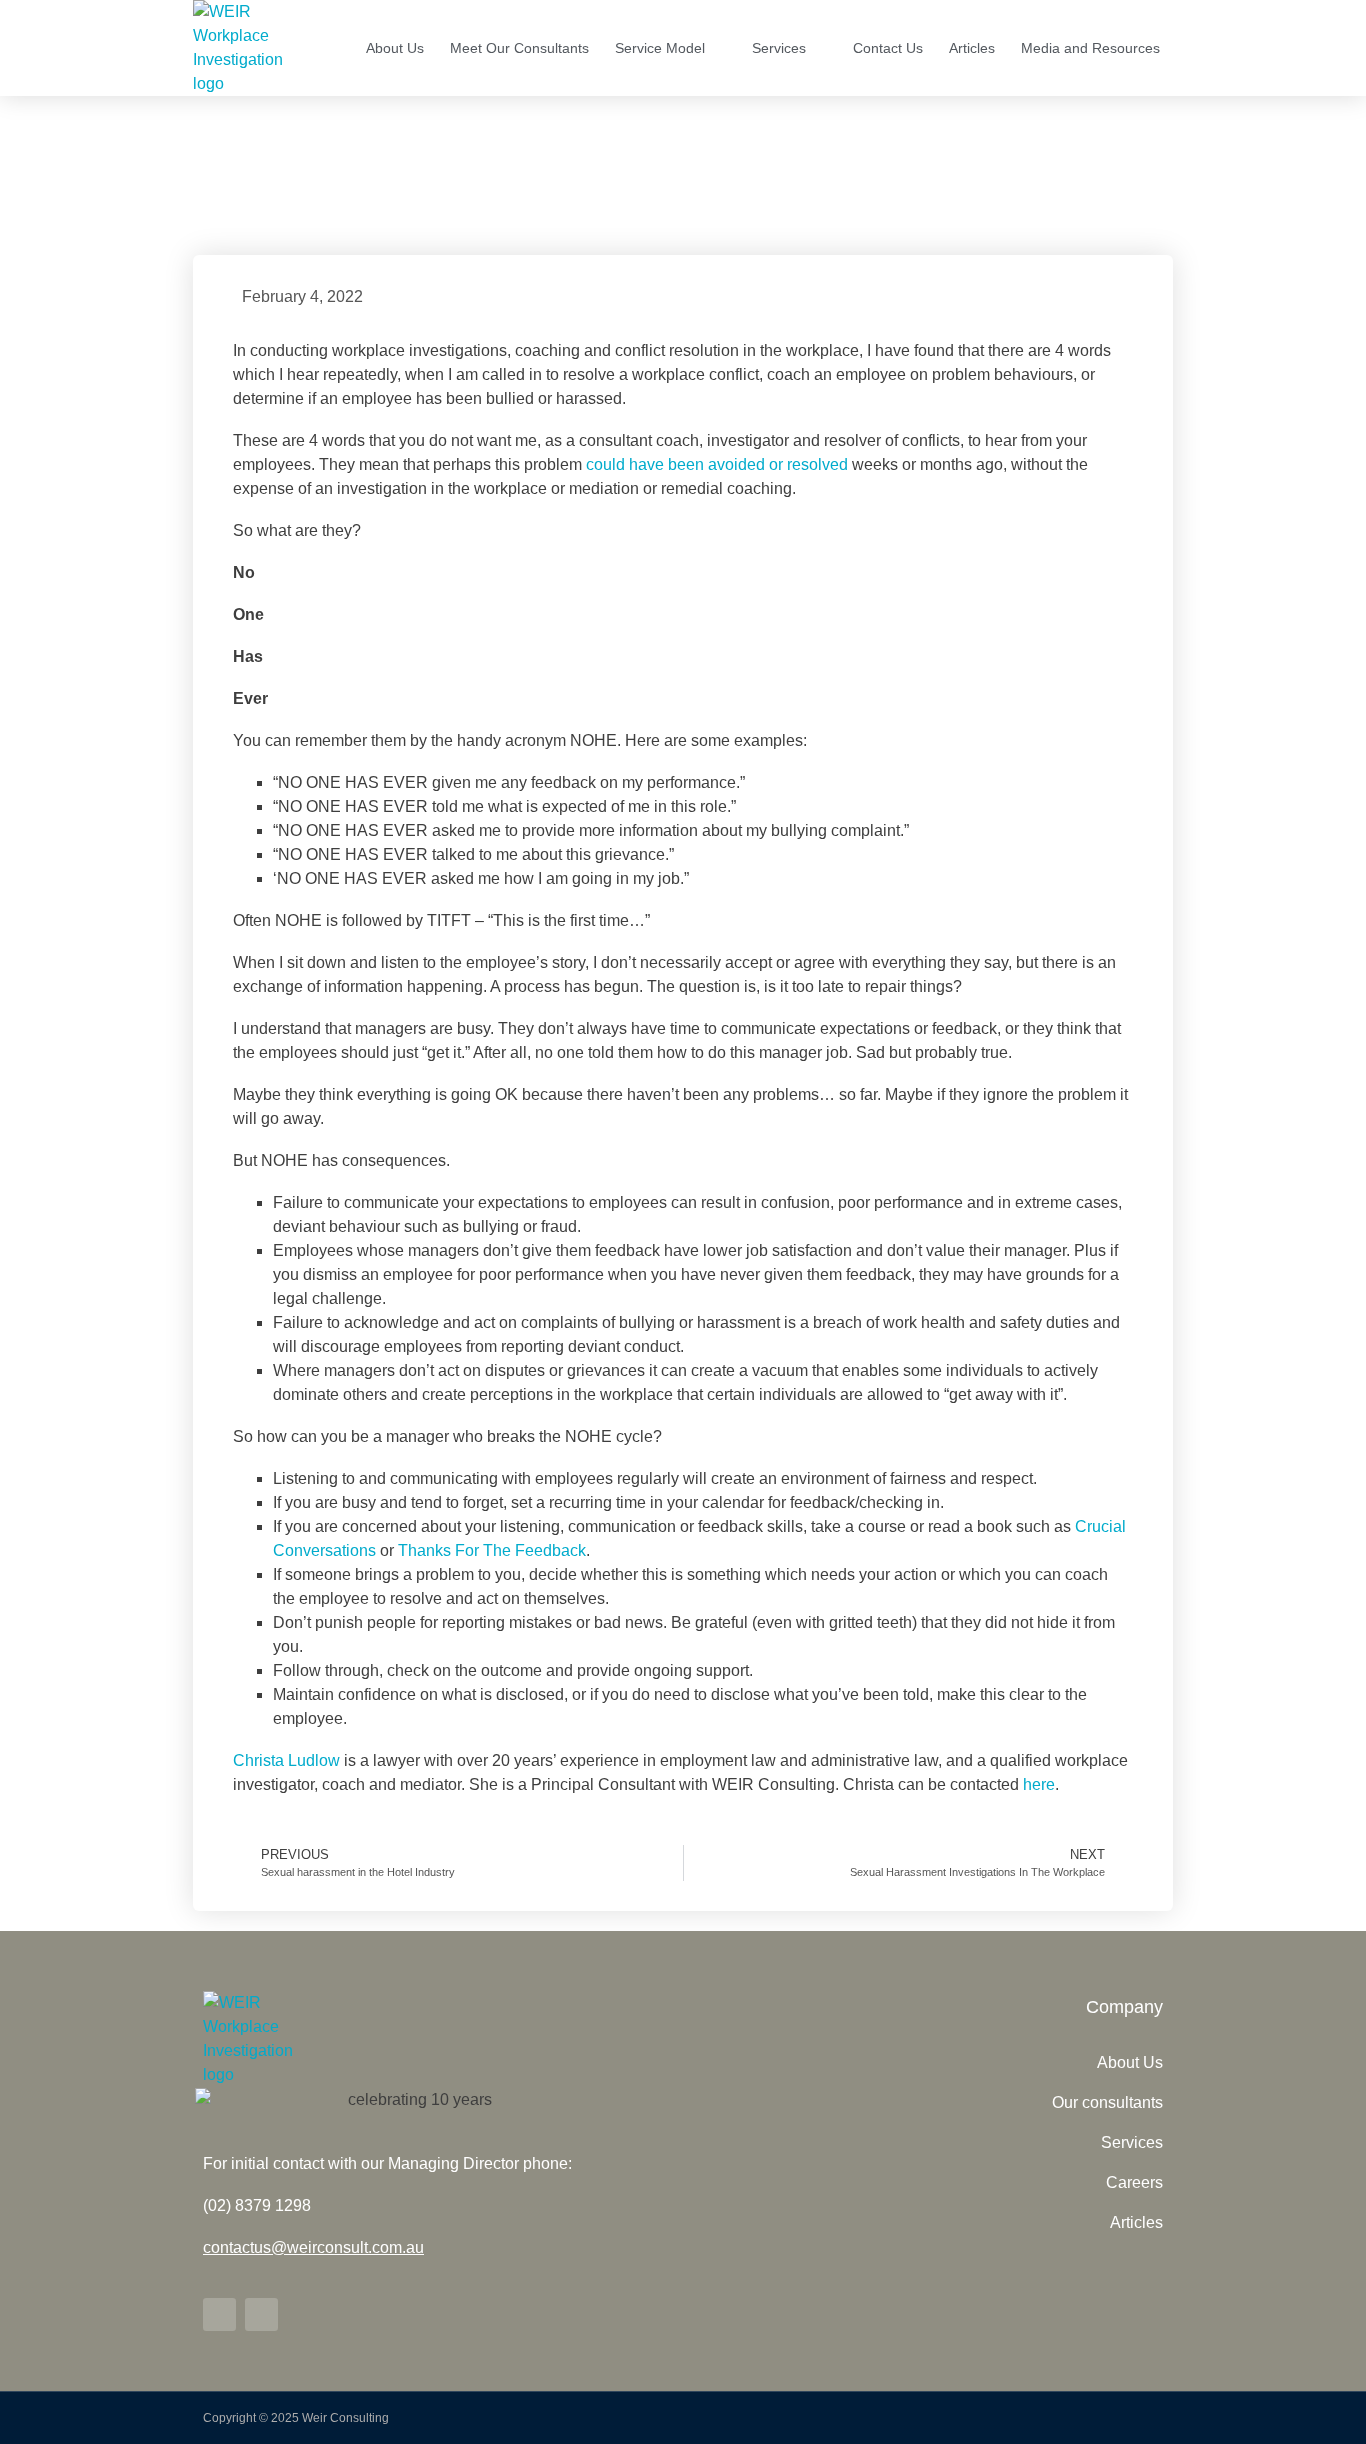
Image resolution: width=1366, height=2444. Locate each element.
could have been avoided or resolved (717, 464)
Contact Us (888, 48)
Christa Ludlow (286, 1760)
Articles (972, 48)
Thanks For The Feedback (492, 1550)
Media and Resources (1090, 48)
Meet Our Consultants (519, 48)
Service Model (660, 48)
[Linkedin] (219, 2314)
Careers (1134, 2182)
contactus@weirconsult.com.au (313, 2247)
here (1039, 1784)
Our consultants (1107, 2102)
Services (779, 48)
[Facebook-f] (261, 2314)
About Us (395, 48)
